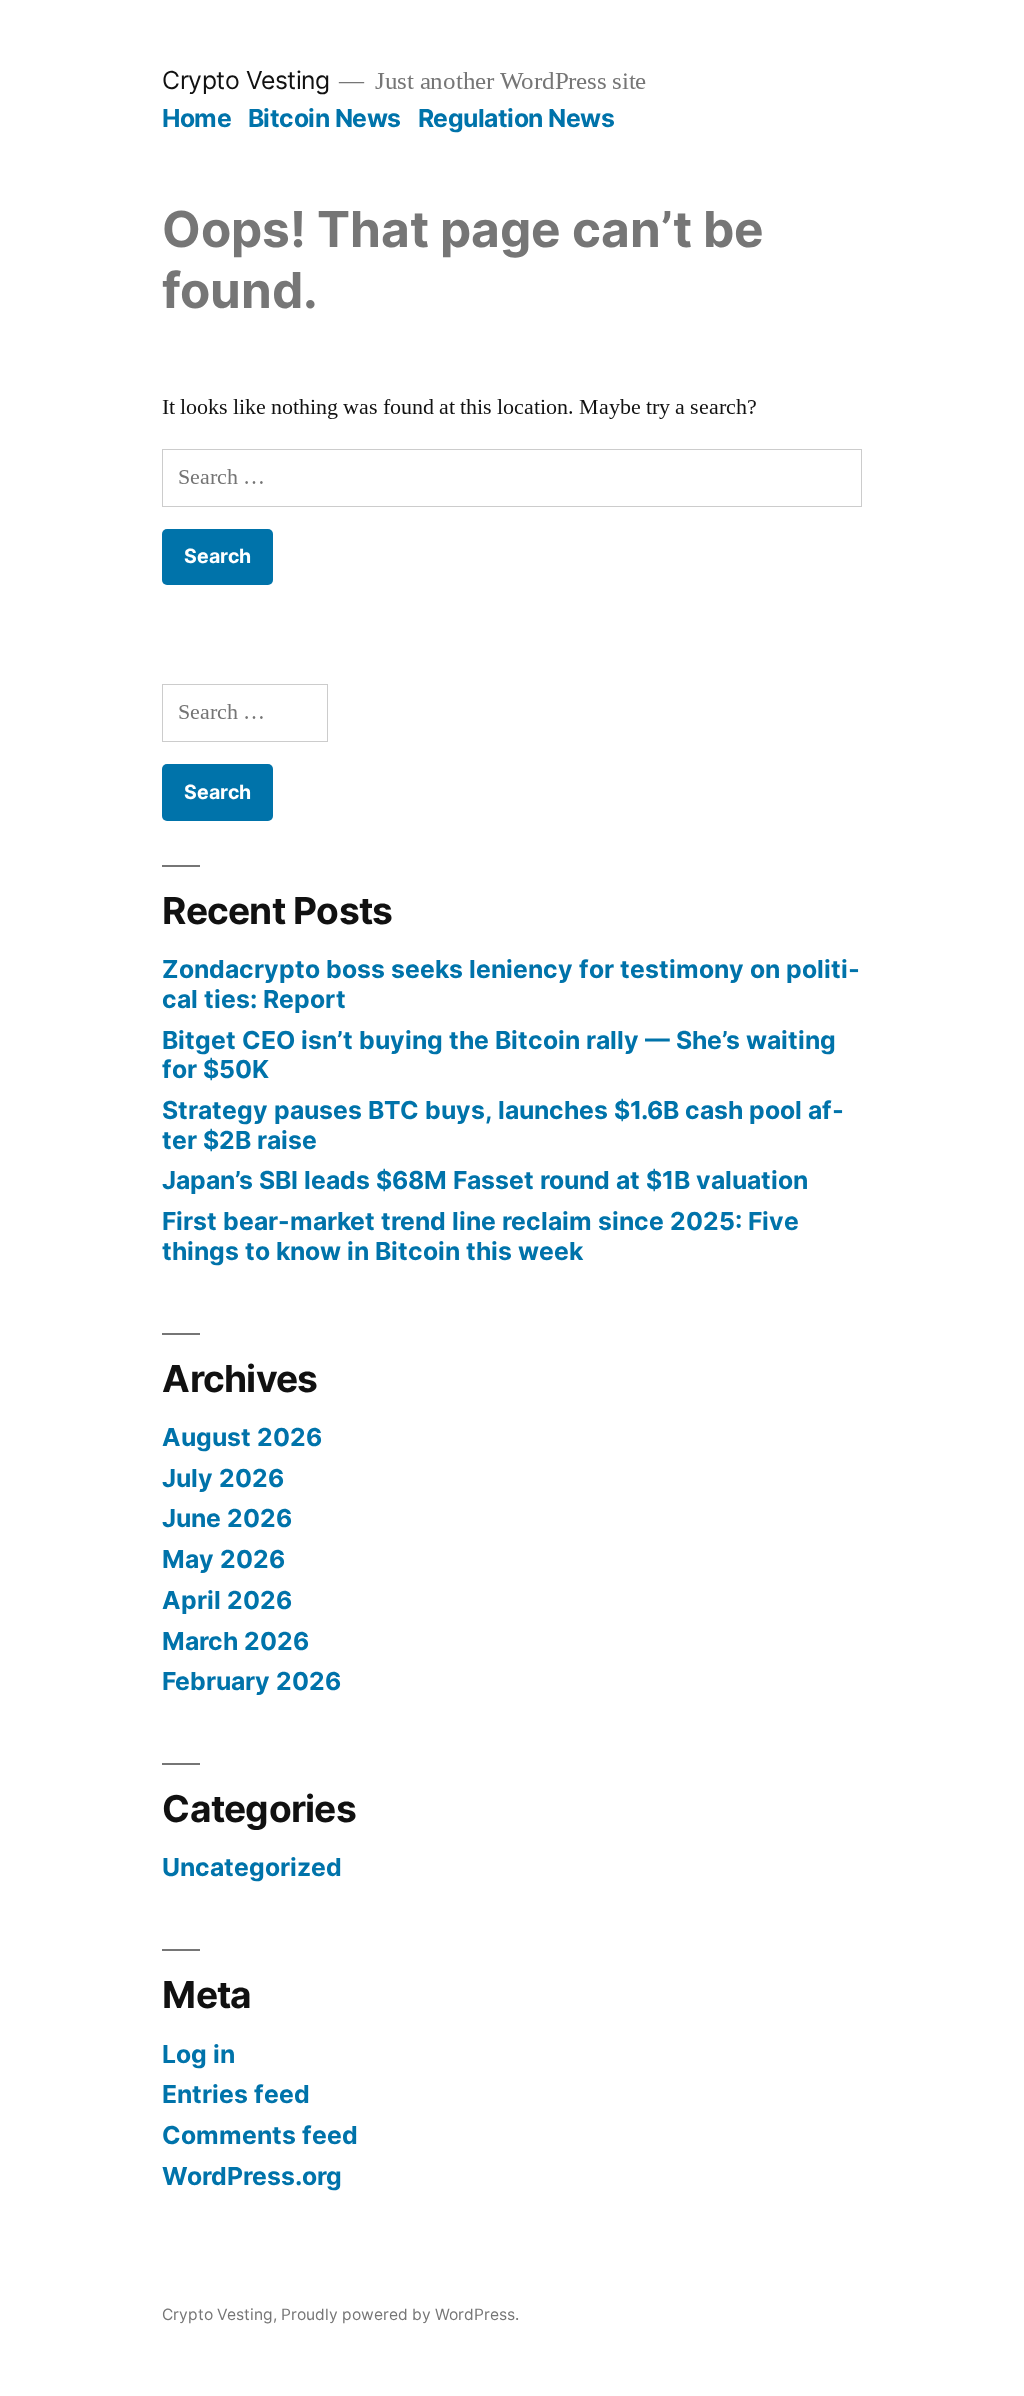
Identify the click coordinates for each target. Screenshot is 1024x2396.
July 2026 (223, 1478)
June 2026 (227, 1518)
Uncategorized (252, 1867)
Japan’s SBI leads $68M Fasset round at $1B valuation (485, 1180)
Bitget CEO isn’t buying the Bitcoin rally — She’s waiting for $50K (499, 1055)
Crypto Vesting (245, 80)
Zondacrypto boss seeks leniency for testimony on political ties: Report (511, 984)
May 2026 (223, 1559)
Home (196, 118)
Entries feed (236, 2094)
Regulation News (516, 118)
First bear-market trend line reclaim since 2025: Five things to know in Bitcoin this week (480, 1236)
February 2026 (251, 1681)
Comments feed (260, 2135)
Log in (198, 2054)
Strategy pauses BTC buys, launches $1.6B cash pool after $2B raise (503, 1125)
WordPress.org (252, 2176)
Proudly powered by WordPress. (400, 2314)
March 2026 (235, 1641)
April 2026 (227, 1600)
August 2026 (242, 1437)
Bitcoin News (324, 118)
